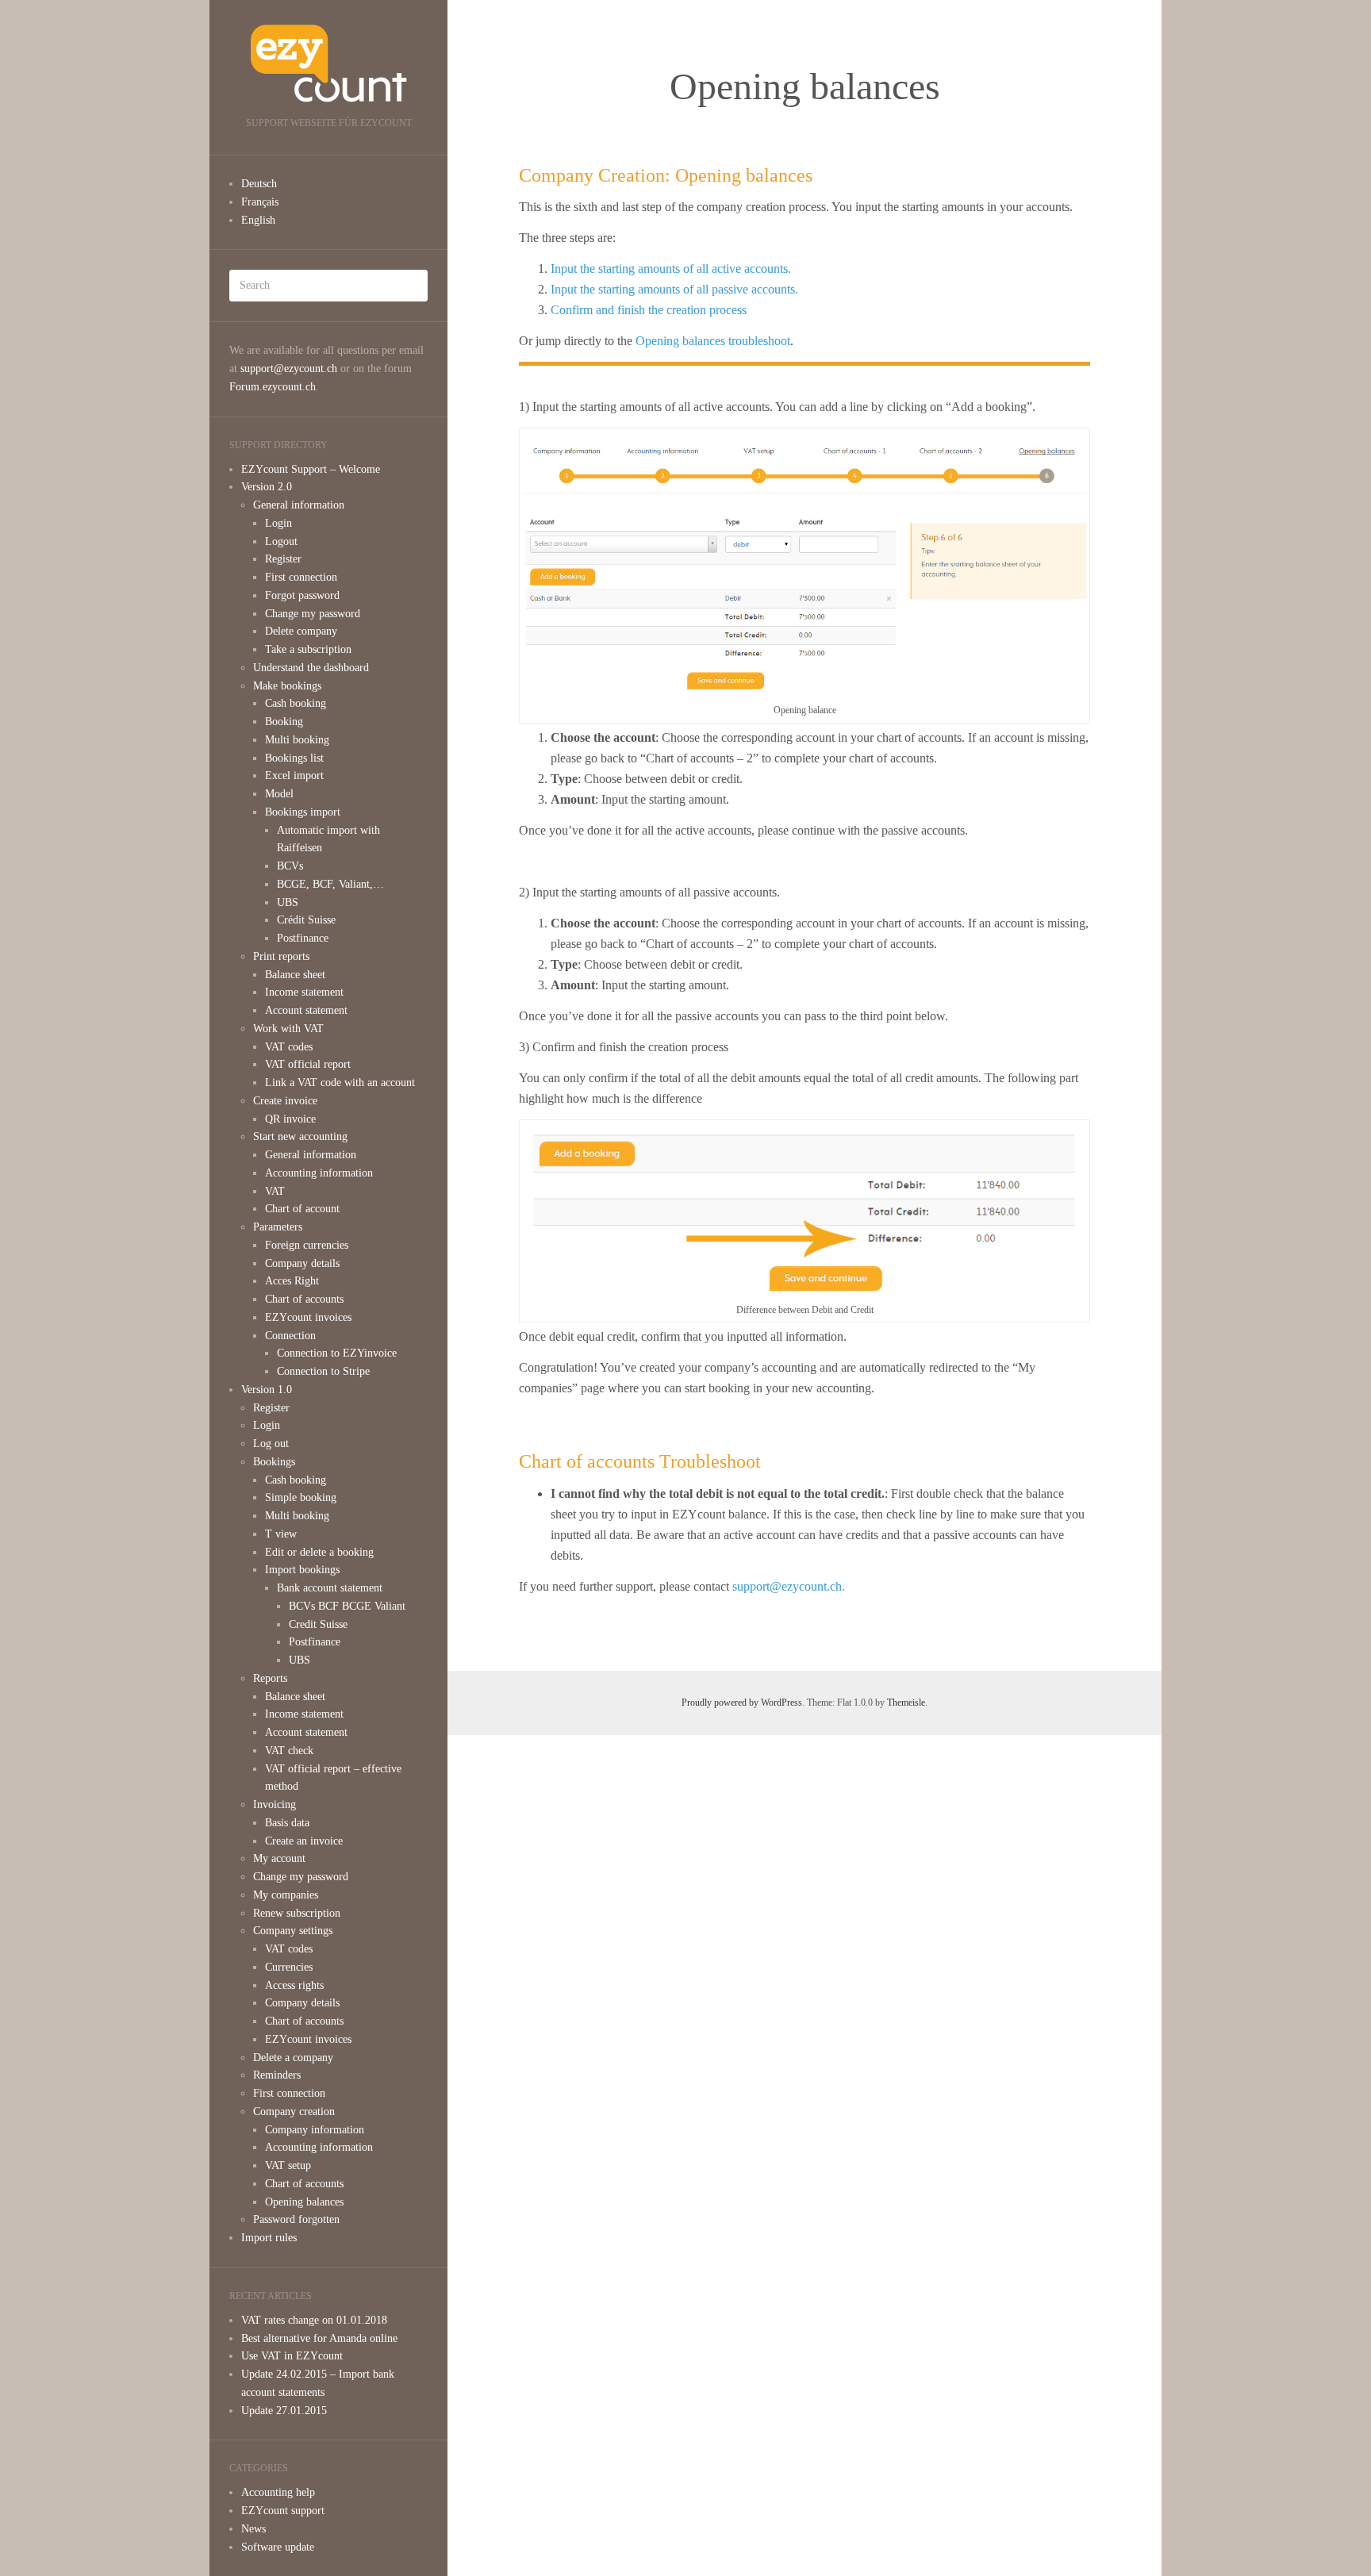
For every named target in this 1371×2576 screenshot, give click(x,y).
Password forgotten (296, 2219)
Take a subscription (308, 649)
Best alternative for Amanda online (319, 2338)
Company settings (293, 1931)
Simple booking (301, 1497)
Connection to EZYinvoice (337, 1353)
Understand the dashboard (311, 668)
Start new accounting (300, 1136)
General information (299, 505)
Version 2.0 (267, 487)
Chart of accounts (304, 1299)
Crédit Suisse (306, 920)
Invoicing (275, 1804)
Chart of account (302, 1209)
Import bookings (302, 1570)
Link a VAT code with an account (340, 1083)
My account (279, 1858)
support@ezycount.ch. (789, 1586)
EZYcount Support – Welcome (311, 469)
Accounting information (319, 1173)
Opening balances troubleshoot (713, 341)
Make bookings (287, 686)
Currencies (289, 1967)
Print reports (281, 956)
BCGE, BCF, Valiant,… (330, 884)
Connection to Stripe (323, 1371)
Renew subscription (297, 1913)
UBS (288, 902)
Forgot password (302, 595)
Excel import (294, 775)
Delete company (301, 631)
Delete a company (293, 2058)
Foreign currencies (307, 1245)
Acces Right (292, 1281)
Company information (315, 2130)
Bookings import (303, 812)
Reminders (277, 2075)
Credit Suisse (318, 1624)
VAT (275, 1191)
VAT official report (308, 1064)
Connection (290, 1336)
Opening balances (304, 2202)
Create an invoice (304, 1841)
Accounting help (278, 2492)
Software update (278, 2547)
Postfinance (303, 938)
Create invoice (285, 1101)
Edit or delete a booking (319, 1552)
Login (278, 523)
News (253, 2529)
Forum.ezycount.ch (273, 387)
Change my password (313, 614)
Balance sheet (295, 975)
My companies (286, 1895)
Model (279, 794)
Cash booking (296, 703)
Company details (302, 1263)
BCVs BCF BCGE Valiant (347, 1606)
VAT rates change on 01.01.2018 (314, 2320)
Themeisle (906, 1703)
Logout (281, 541)
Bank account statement (330, 1588)
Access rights (294, 1985)
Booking (284, 722)
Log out (271, 1443)
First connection (301, 577)
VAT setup (288, 2165)
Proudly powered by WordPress (742, 1703)
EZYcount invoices (308, 1317)
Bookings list (294, 758)
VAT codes (289, 1047)
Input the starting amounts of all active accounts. (671, 269)
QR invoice (290, 1119)
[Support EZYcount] (328, 63)
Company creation (294, 2111)
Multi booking (297, 740)
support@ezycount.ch (289, 369)
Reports (270, 1678)
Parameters (278, 1227)
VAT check (289, 1751)
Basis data (287, 1823)
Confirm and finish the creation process (649, 310)
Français (260, 202)
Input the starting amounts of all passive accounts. (674, 289)
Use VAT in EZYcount (292, 2356)
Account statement (306, 1010)
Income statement (304, 992)
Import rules (269, 2238)
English (258, 220)
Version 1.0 (267, 1390)
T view (281, 1534)
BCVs (290, 866)
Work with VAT (288, 1029)
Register (283, 559)
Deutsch (259, 184)
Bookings (274, 1462)
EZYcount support (283, 2511)
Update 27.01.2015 (284, 2411)
